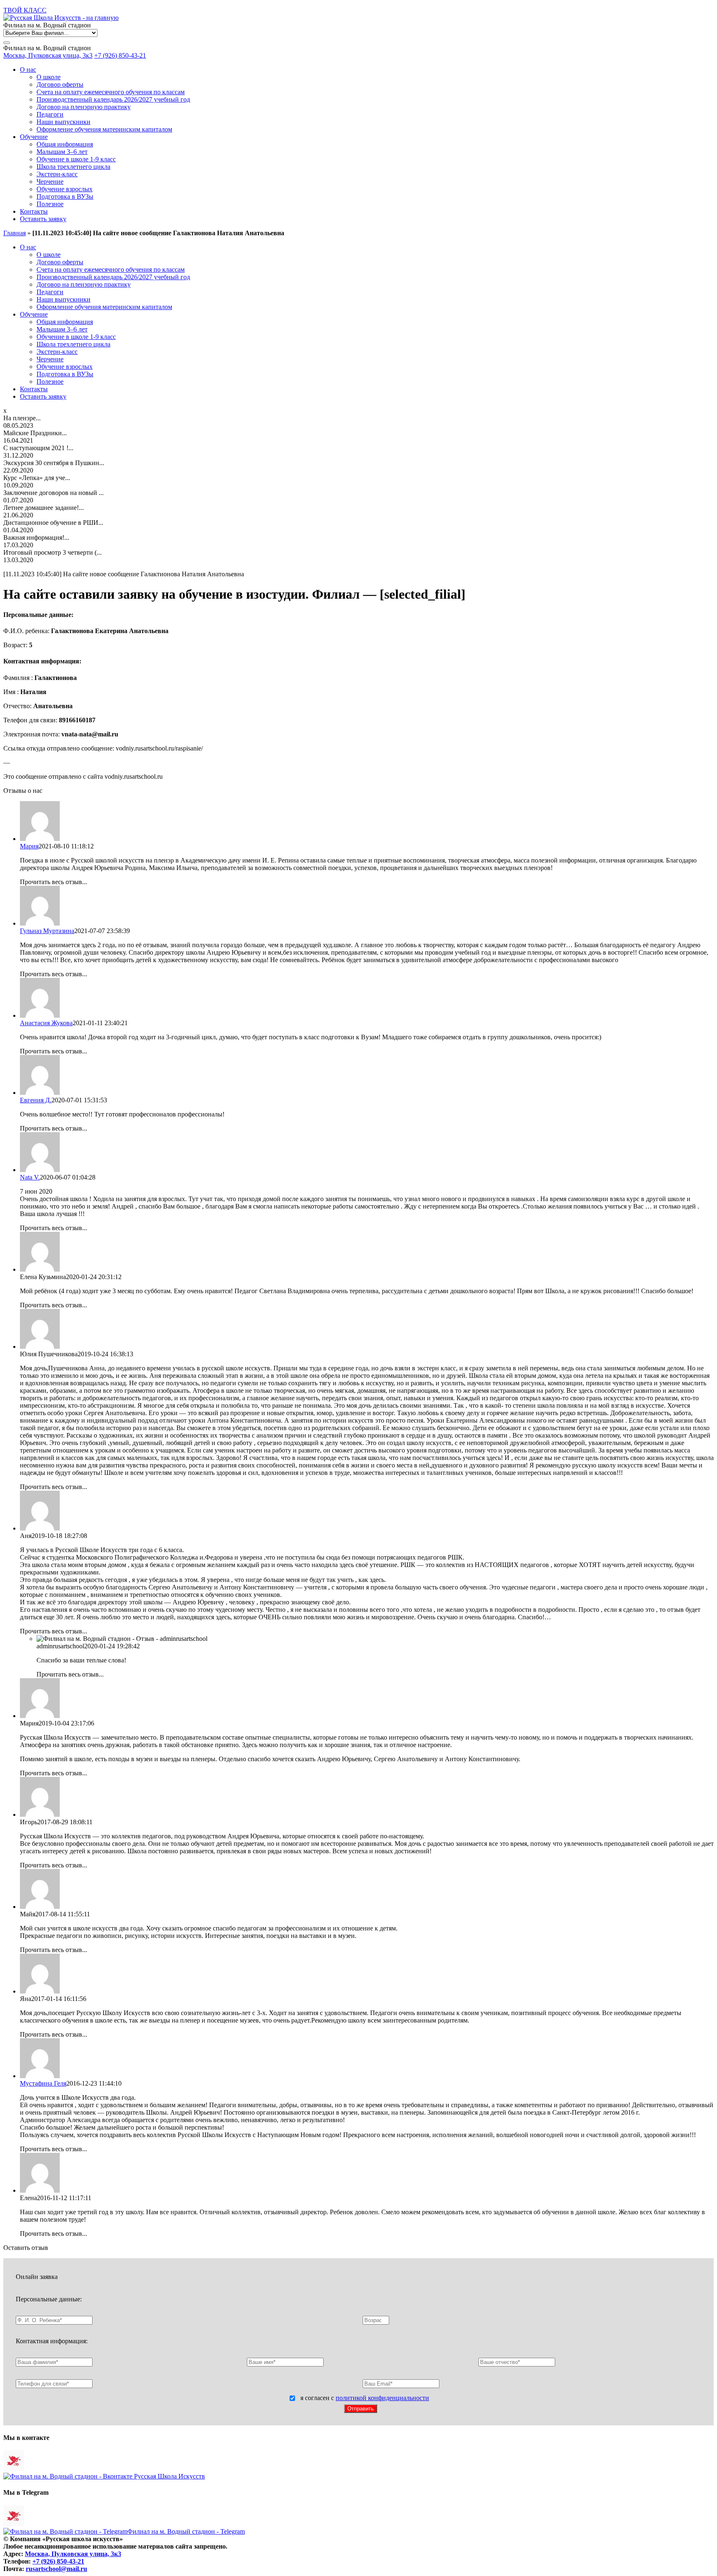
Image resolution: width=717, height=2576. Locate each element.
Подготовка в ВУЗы (65, 196)
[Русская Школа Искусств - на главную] (61, 18)
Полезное (50, 204)
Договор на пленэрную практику (84, 107)
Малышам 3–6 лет (62, 152)
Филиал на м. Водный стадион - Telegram (186, 2531)
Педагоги (50, 114)
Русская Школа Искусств (169, 2476)
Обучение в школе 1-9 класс (76, 159)
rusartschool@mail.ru (56, 2569)
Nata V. (30, 1177)
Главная (15, 233)
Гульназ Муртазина (47, 931)
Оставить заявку (43, 219)
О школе (49, 77)
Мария (29, 846)
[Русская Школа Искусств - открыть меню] (7, 43)
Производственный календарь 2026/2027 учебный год (113, 99)
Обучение (34, 137)
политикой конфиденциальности (382, 2398)
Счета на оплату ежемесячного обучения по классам (111, 92)
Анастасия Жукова (46, 1023)
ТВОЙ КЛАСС (25, 10)
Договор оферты (60, 84)
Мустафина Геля (43, 2083)
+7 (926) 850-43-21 (120, 55)
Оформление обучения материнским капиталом (104, 129)
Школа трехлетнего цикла (73, 167)
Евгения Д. (36, 1100)
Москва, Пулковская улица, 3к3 (48, 55)
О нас (28, 69)
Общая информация (65, 144)
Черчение (50, 182)
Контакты (34, 211)
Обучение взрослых (65, 189)
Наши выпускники (63, 122)
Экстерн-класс (57, 174)
